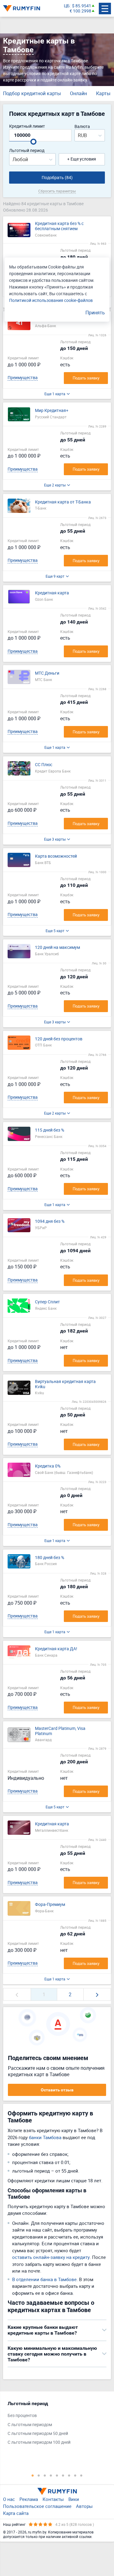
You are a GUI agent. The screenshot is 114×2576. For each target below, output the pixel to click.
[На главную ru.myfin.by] (57, 2491)
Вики (74, 2499)
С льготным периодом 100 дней (39, 2442)
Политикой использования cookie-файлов (51, 300)
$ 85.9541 (82, 6)
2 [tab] (39, 2475)
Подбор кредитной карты (32, 93)
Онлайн (78, 93)
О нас (9, 2499)
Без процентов (22, 2416)
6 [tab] (63, 2475)
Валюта (82, 127)
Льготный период (27, 151)
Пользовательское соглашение (37, 2506)
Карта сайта (16, 2513)
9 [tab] (81, 2475)
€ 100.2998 (80, 11)
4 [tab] (51, 2475)
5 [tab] (57, 2475)
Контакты (53, 2499)
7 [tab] (69, 2475)
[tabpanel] (54, 2424)
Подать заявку (86, 378)
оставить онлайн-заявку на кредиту (51, 2257)
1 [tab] (33, 2475)
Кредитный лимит (27, 126)
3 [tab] (45, 2475)
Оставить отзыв (57, 2090)
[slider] (33, 142)
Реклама (29, 2499)
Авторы (84, 2506)
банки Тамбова (45, 2137)
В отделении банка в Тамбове (44, 2279)
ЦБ (67, 6)
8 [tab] (75, 2475)
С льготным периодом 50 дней (38, 2434)
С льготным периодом (30, 2425)
